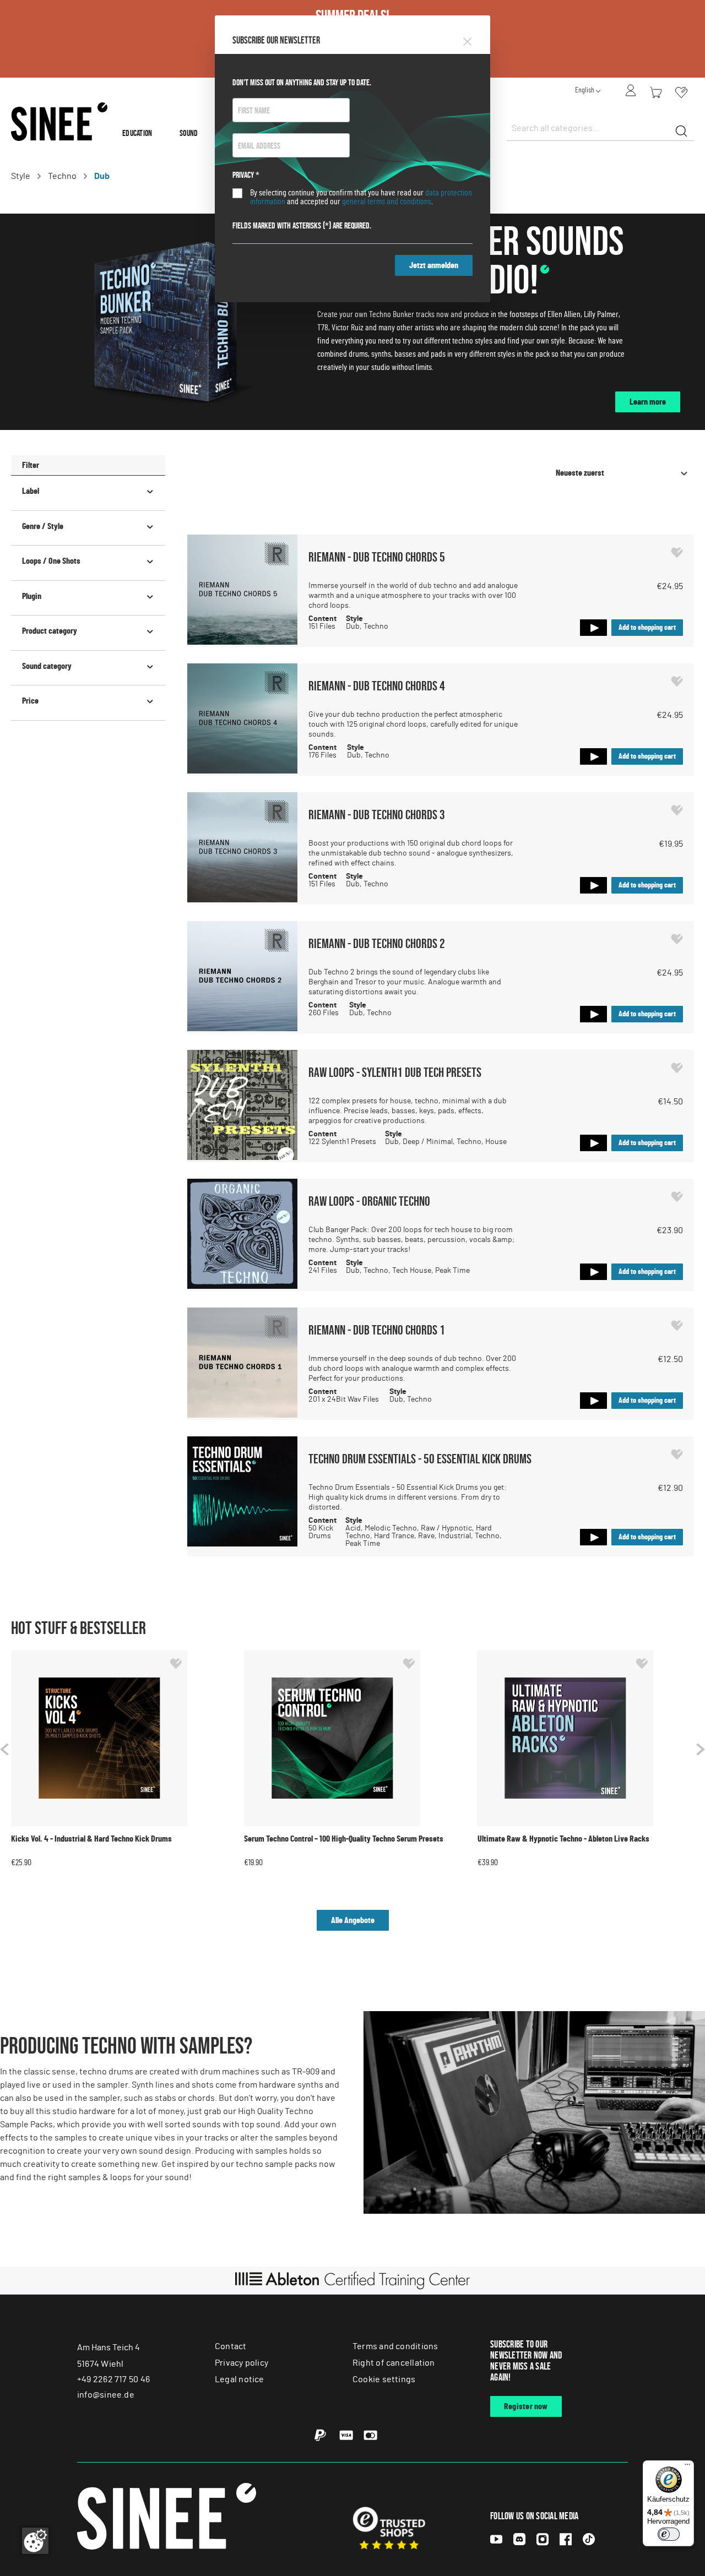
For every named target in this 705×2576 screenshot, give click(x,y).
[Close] (467, 40)
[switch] (669, 2534)
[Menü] (687, 2467)
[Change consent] (35, 2541)
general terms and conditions (387, 201)
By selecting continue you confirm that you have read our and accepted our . (361, 197)
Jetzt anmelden (434, 265)
